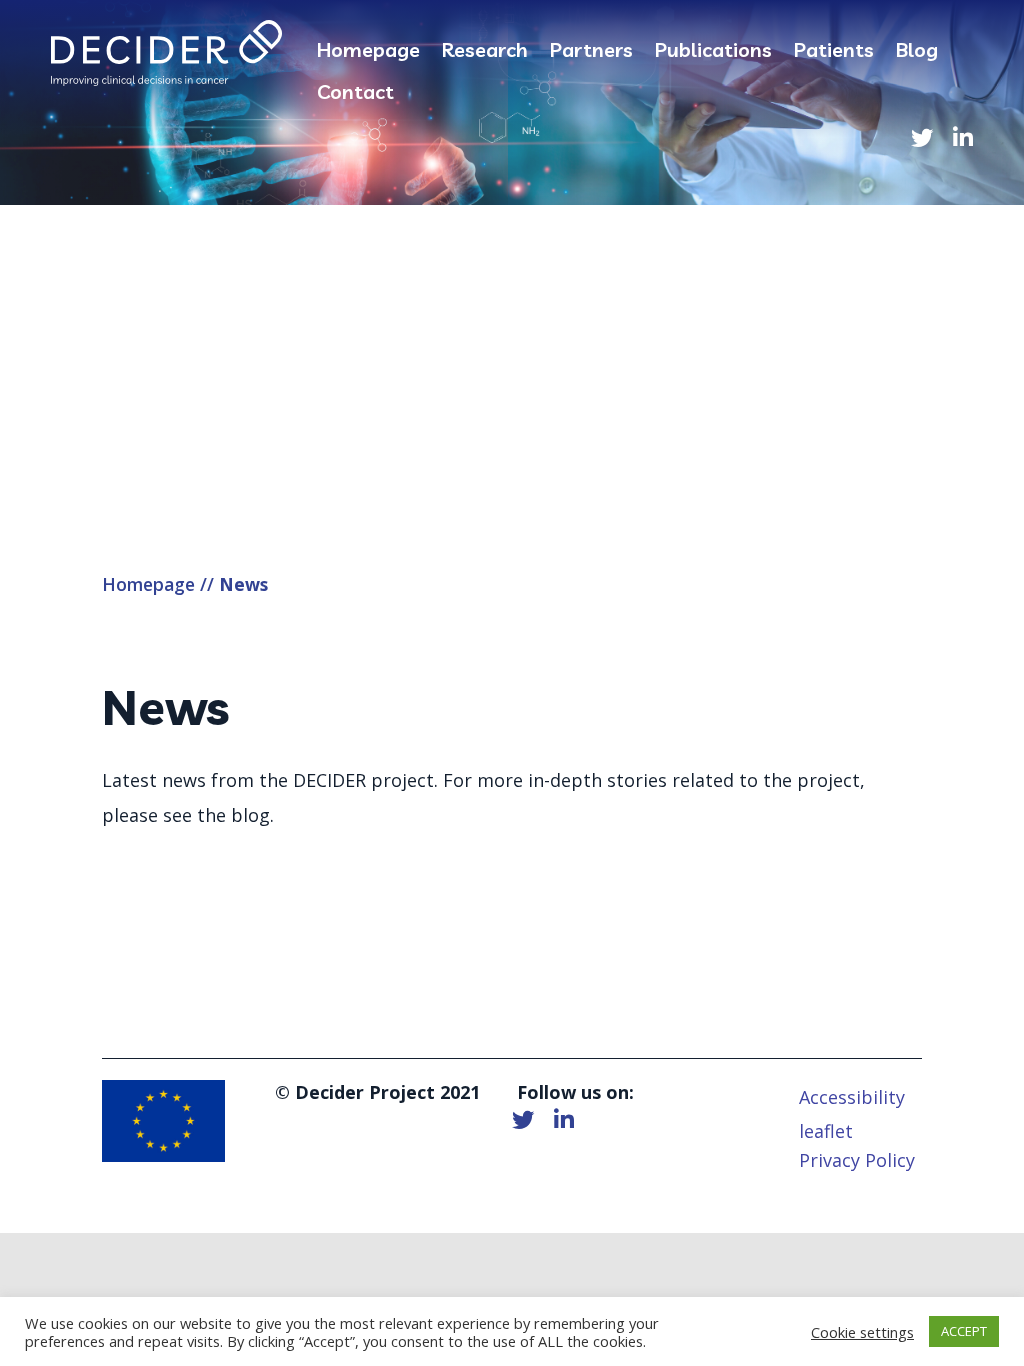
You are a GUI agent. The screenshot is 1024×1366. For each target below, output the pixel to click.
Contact (355, 94)
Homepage (368, 52)
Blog (917, 52)
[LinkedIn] (963, 139)
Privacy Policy (857, 1160)
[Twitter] (922, 139)
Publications (713, 52)
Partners (591, 52)
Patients (834, 52)
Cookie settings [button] (862, 1332)
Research (485, 52)
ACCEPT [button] (964, 1331)
